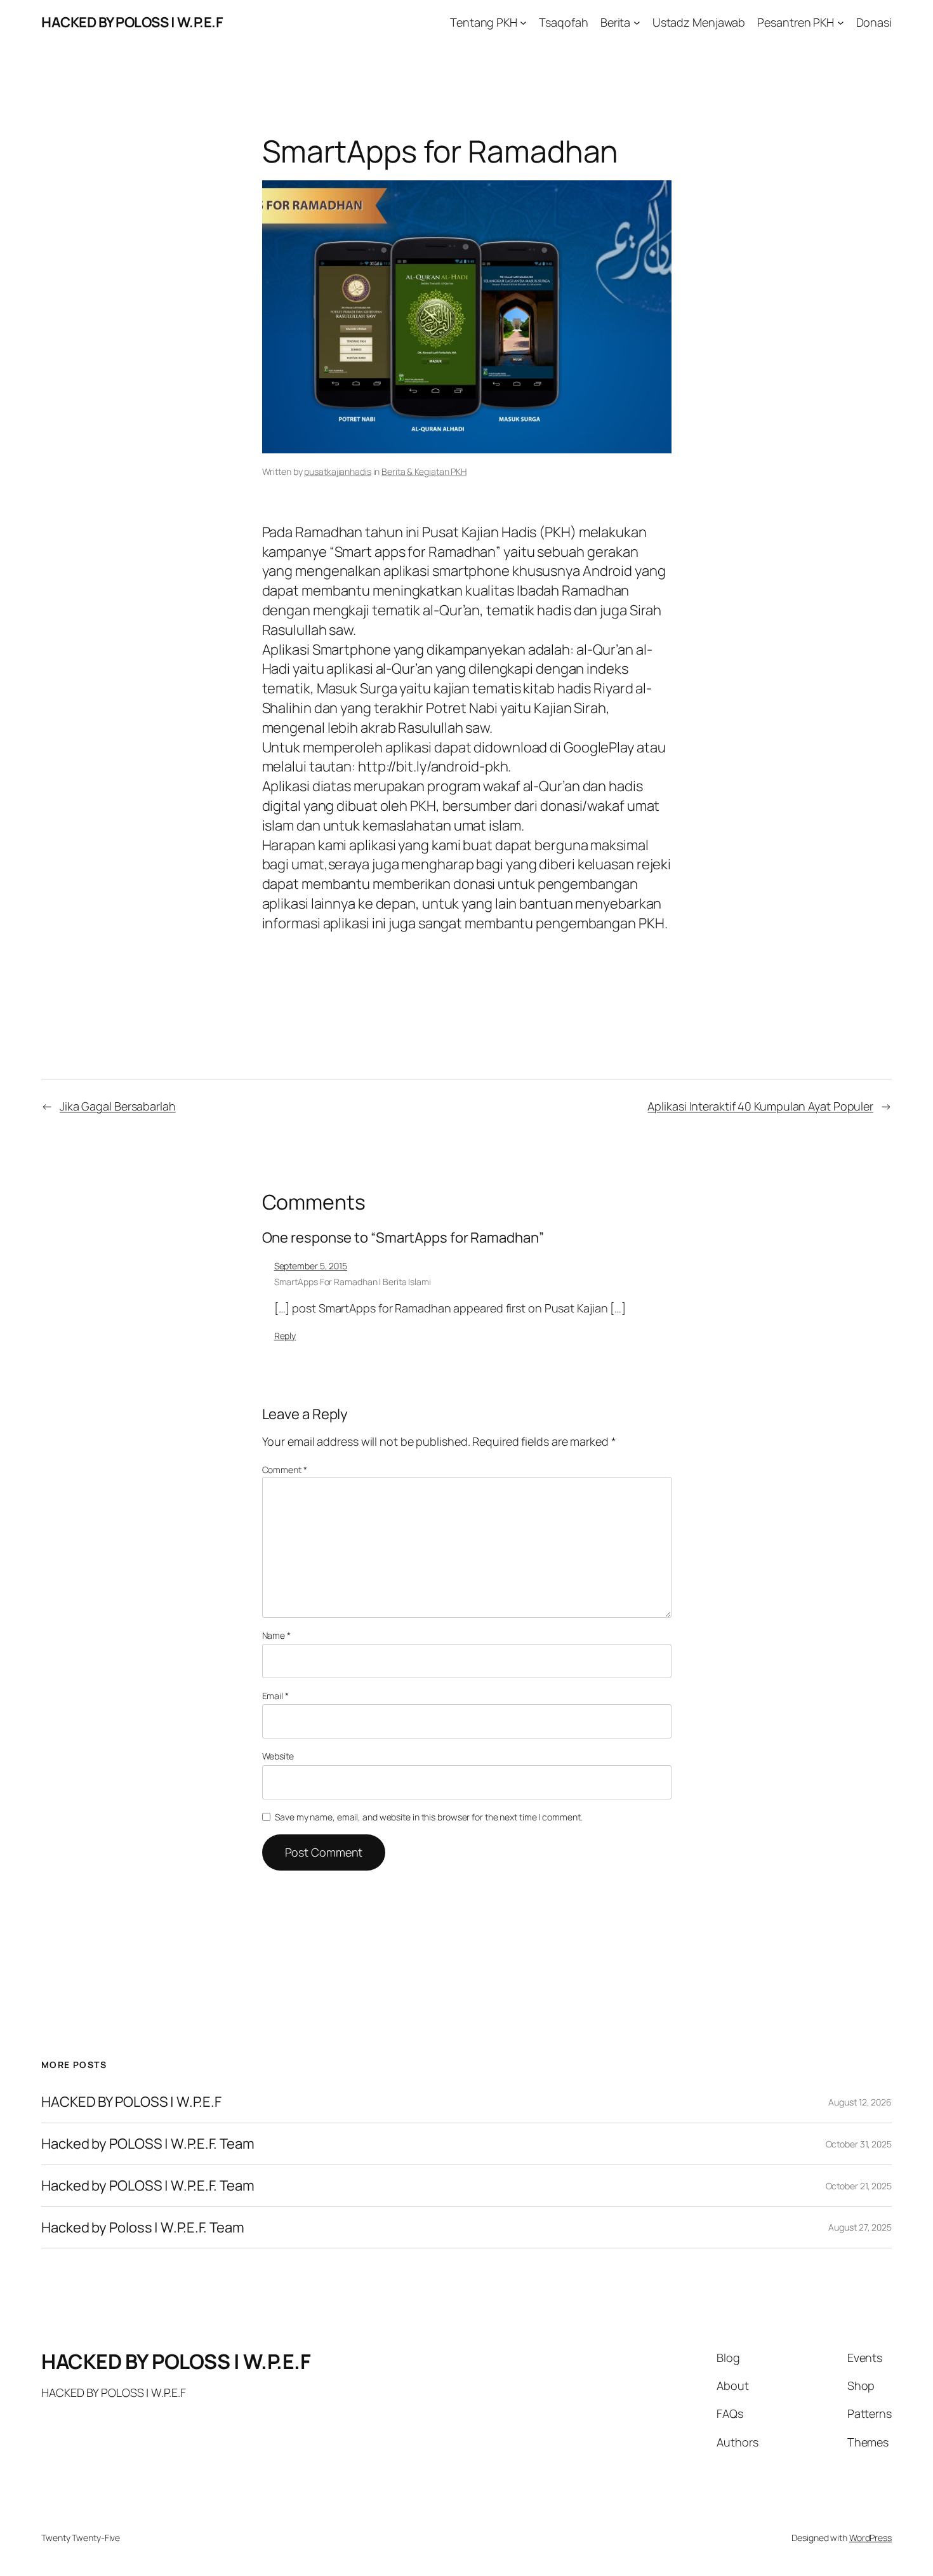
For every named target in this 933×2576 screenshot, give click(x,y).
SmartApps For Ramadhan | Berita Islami (353, 1282)
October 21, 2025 (859, 2186)
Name (276, 1635)
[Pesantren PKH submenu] (841, 23)
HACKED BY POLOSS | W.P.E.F (132, 22)
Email (275, 1696)
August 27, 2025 (860, 2227)
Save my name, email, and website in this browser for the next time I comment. (428, 1817)
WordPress (870, 2538)
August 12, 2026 (860, 2102)
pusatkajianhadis (337, 471)
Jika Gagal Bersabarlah (118, 1106)
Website (278, 1756)
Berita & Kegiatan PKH (424, 471)
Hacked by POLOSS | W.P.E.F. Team (148, 2144)
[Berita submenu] (637, 23)
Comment (285, 1470)
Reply (285, 1336)
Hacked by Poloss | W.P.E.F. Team (143, 2228)
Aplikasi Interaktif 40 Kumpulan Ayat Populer (760, 1106)
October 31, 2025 (859, 2144)
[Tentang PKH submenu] (523, 23)
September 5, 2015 (311, 1266)
